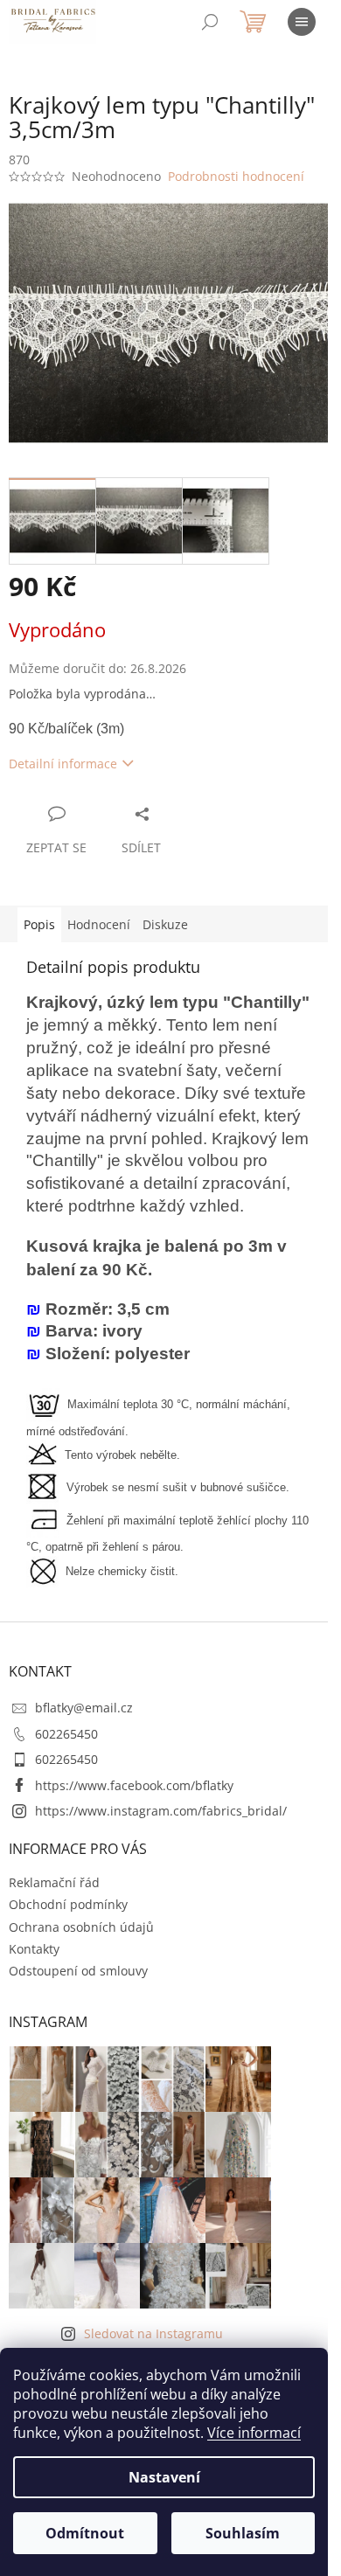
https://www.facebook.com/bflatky (134, 1785)
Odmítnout (85, 2533)
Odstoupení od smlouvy (78, 1971)
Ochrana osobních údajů (81, 1927)
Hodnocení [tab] (99, 924)
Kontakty (34, 1949)
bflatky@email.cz (84, 1708)
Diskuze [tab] (165, 924)
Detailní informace (63, 764)
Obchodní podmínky (68, 1904)
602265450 (66, 1734)
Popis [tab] (39, 924)
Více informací (254, 2433)
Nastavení (164, 2477)
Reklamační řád (54, 1882)
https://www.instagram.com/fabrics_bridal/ (161, 1811)
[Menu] (302, 22)
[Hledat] (210, 22)
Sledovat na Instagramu (153, 2333)
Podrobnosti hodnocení (236, 176)
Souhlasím (243, 2533)
